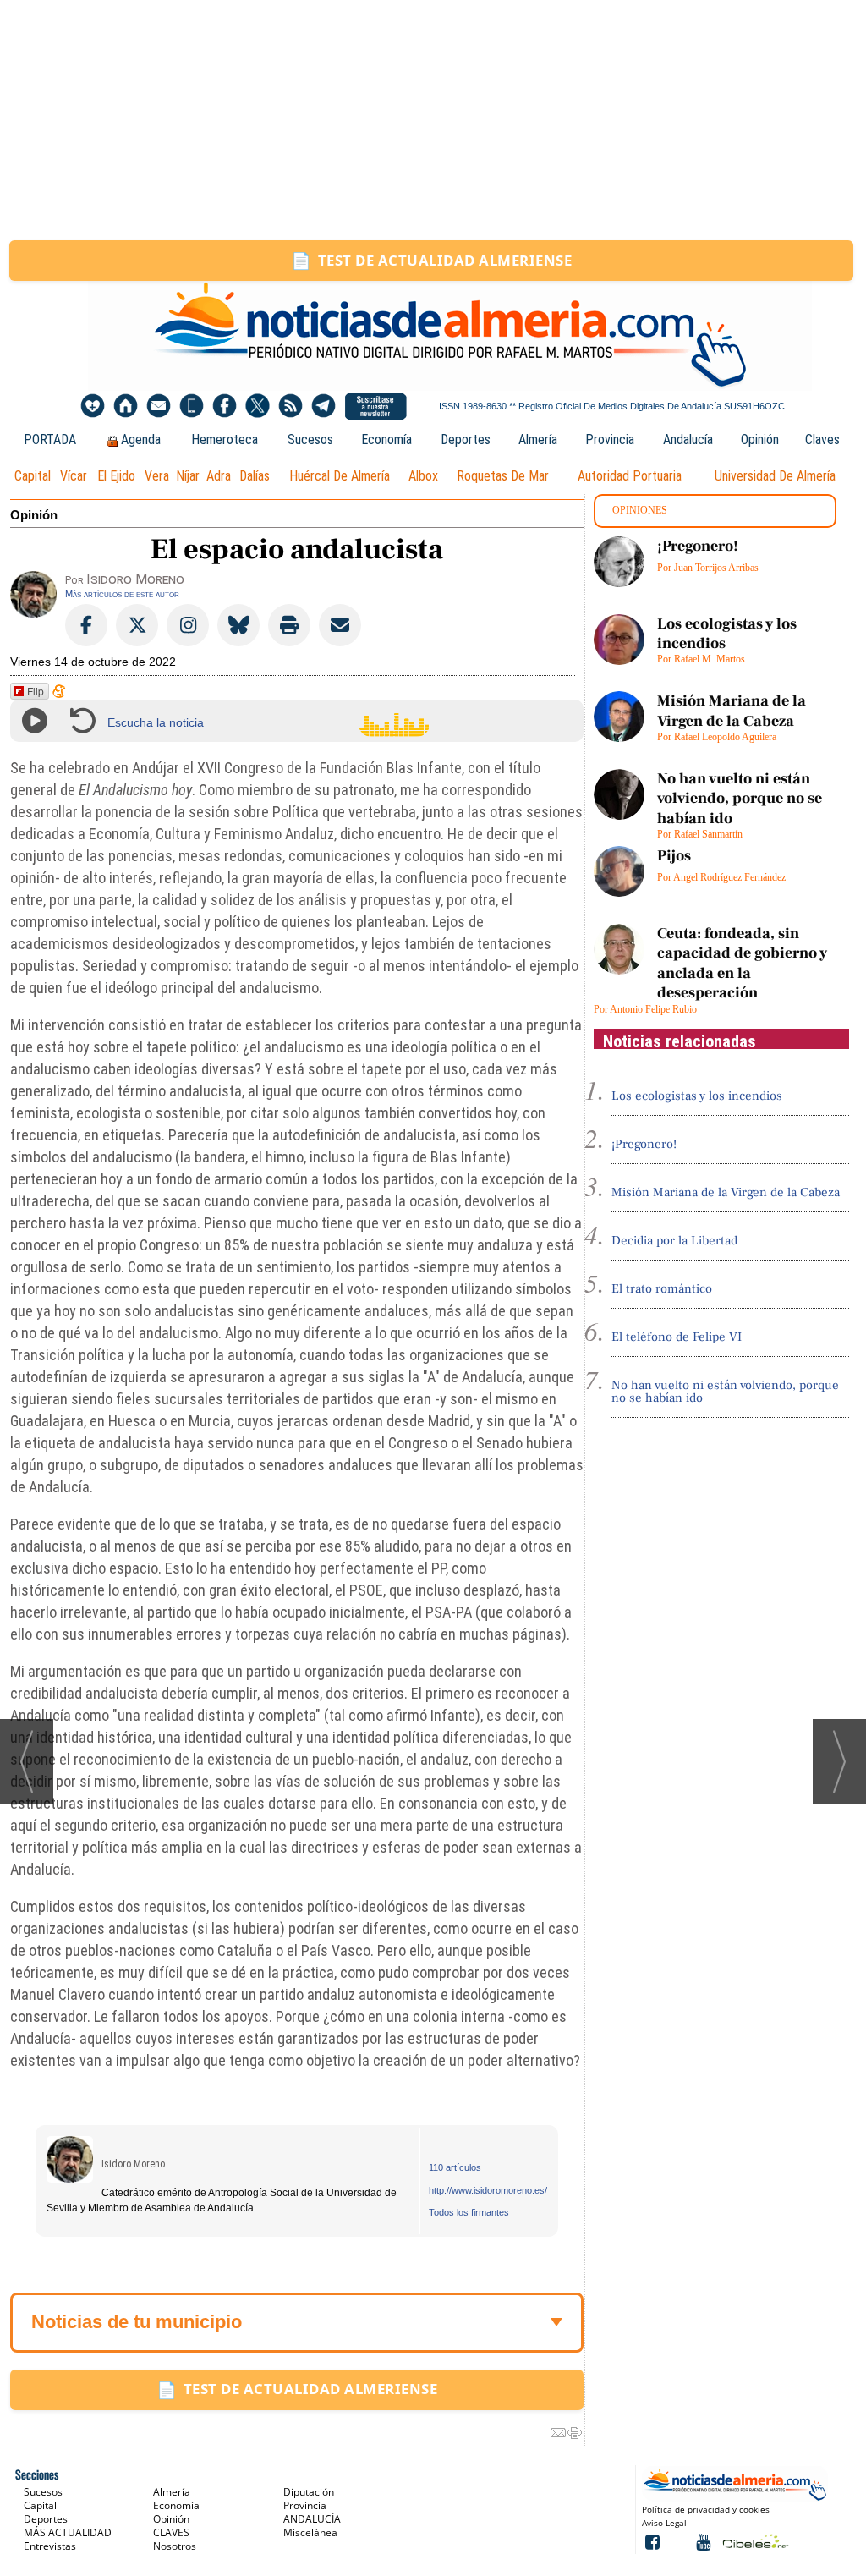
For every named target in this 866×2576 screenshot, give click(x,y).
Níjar (188, 476)
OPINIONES (640, 510)
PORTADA (50, 439)
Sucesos (310, 439)
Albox (423, 476)
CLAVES (171, 2532)
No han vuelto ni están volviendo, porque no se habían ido (740, 799)
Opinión (760, 439)
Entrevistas (50, 2546)
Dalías (255, 476)
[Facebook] (225, 406)
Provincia (610, 439)
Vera (157, 476)
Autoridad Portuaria (630, 476)
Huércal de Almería (340, 476)
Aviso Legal (664, 2523)
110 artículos (455, 2167)
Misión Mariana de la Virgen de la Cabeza (732, 711)
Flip (36, 691)
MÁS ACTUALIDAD (68, 2532)
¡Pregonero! (698, 546)
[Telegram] (323, 406)
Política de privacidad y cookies (706, 2509)
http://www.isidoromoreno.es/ (488, 2190)
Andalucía (688, 439)
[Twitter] (258, 406)
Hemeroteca (225, 439)
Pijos (674, 856)
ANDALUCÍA (312, 2519)
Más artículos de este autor (122, 594)
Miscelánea (310, 2532)
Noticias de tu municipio (137, 2322)
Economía (386, 439)
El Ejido (116, 476)
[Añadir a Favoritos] (93, 406)
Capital (33, 476)
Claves (822, 439)
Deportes (466, 439)
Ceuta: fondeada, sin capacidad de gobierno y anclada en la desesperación (742, 963)
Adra (219, 476)
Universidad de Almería (775, 476)
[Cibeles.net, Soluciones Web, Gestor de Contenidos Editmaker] (754, 2541)
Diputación (309, 2492)
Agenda (141, 439)
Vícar (74, 476)
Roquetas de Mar (503, 476)
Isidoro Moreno (133, 2164)
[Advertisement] (433, 120)
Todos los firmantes (469, 2212)
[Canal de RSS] (290, 406)
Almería (538, 439)
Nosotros (175, 2546)
